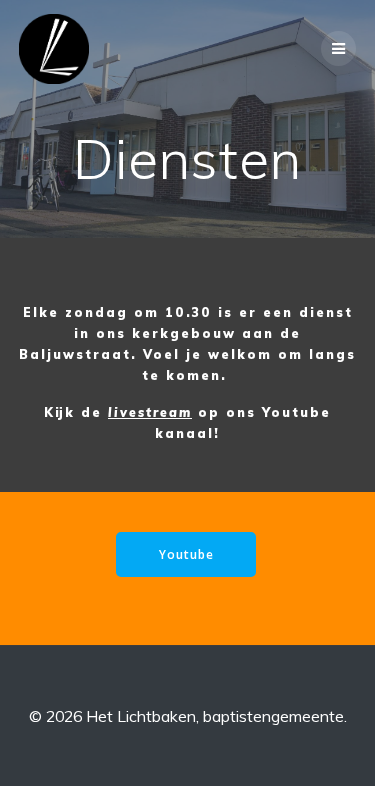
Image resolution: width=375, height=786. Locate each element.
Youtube (186, 554)
